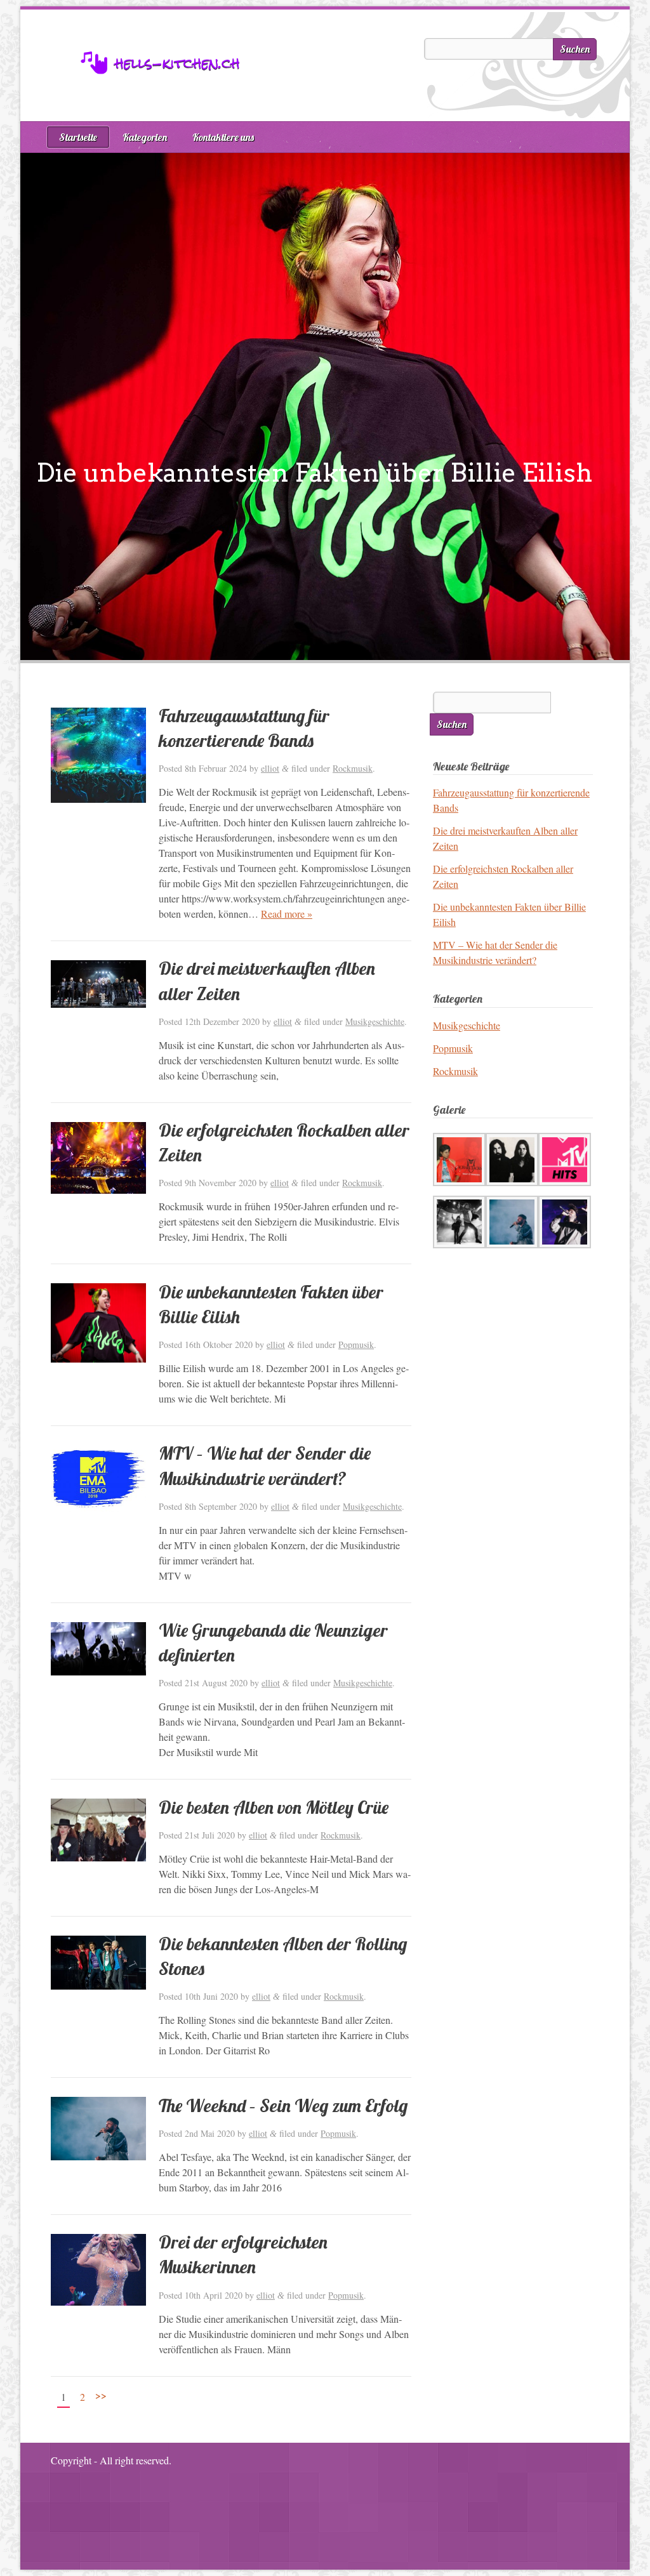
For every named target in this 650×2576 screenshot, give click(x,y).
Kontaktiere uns (223, 137)
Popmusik (356, 1344)
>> (101, 2395)
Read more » (287, 914)
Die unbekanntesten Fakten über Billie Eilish (314, 473)
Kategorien (145, 137)
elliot (270, 768)
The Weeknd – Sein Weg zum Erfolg (283, 2105)
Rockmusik (353, 768)
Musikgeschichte (375, 1021)
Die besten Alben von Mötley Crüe (274, 1807)
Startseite (78, 137)
